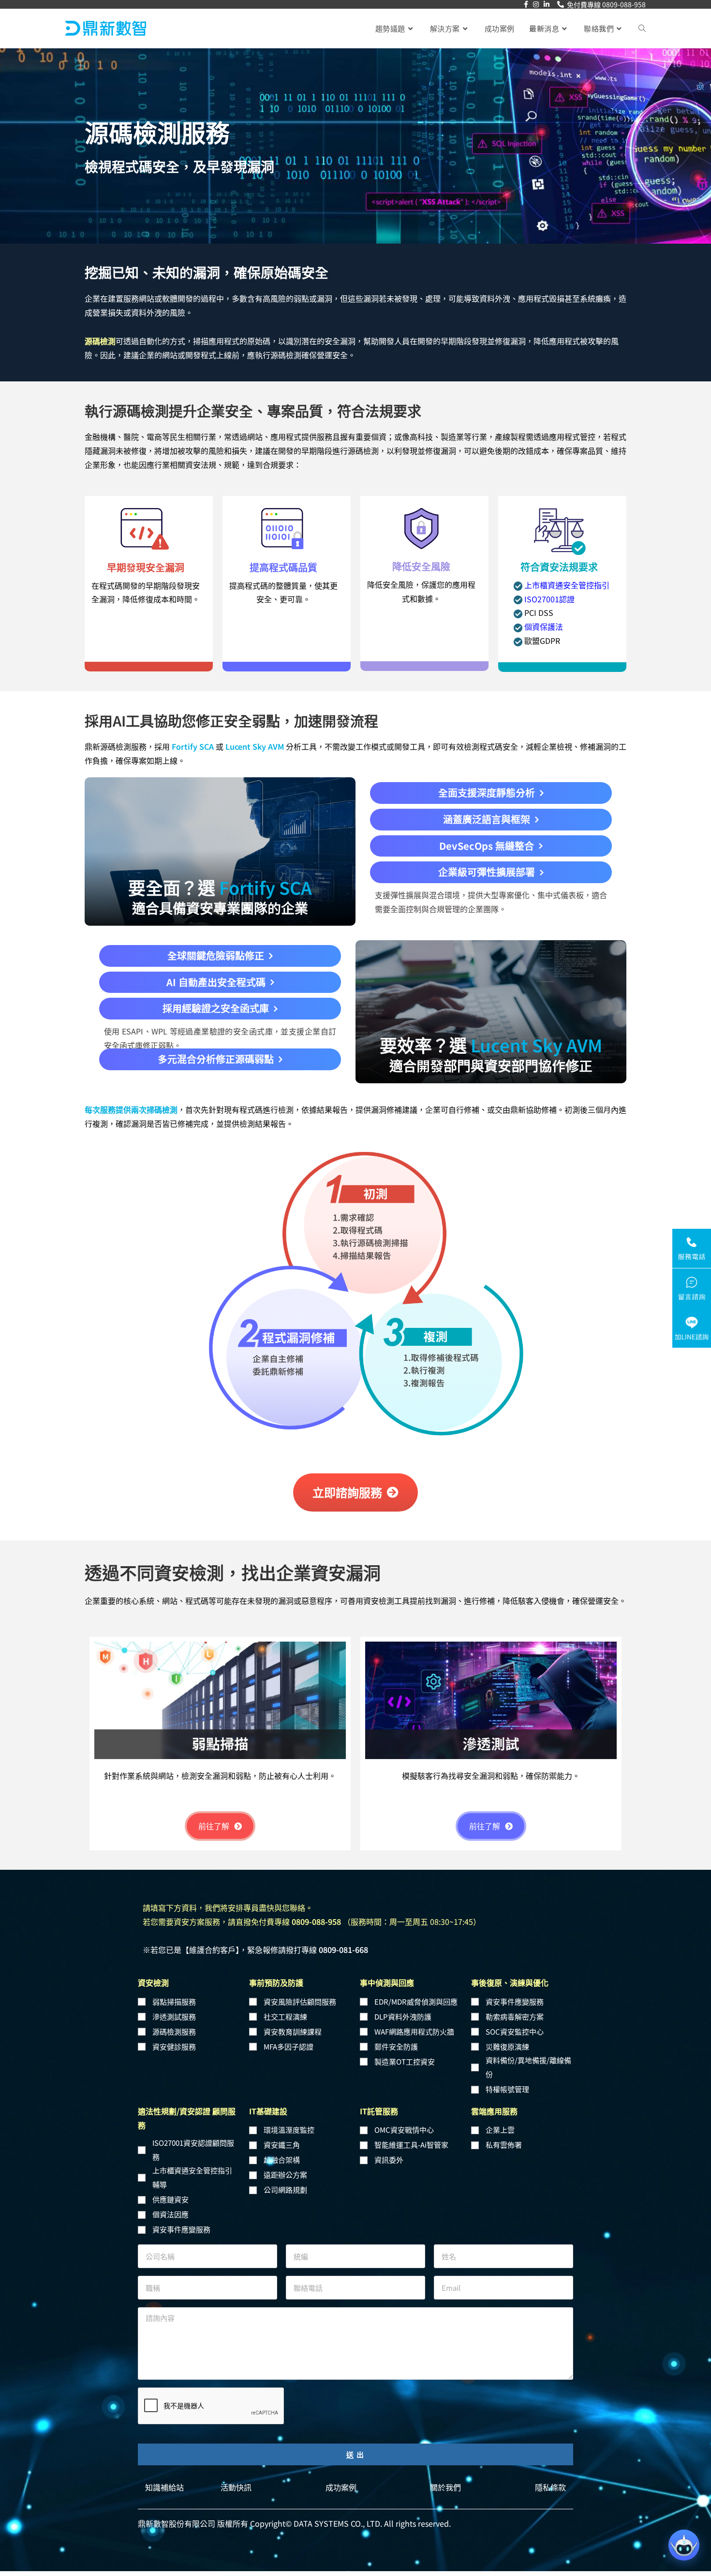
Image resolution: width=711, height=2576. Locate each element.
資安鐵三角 (282, 2150)
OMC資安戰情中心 (404, 2135)
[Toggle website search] (642, 29)
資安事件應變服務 (515, 2006)
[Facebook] (526, 4)
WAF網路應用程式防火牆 (414, 2036)
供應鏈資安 (170, 2205)
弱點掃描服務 (174, 2006)
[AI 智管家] (684, 2545)
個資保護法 (543, 626)
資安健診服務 (174, 2051)
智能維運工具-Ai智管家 (411, 2150)
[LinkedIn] (547, 4)
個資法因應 (170, 2219)
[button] (491, 795)
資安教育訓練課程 (293, 2036)
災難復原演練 (507, 2051)
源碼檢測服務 (174, 2036)
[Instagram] (536, 4)
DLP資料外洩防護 (403, 2021)
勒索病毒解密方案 (515, 2021)
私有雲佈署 (504, 2150)
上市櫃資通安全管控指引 (566, 585)
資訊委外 (389, 2165)
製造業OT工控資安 (405, 2066)
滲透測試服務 (174, 2021)
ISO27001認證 (548, 599)
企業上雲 (500, 2135)
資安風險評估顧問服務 (300, 2006)
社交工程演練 (285, 2021)
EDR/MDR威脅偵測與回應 (416, 2006)
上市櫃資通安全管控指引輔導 (192, 2183)
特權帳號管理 (507, 2094)
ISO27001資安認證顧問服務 (193, 2154)
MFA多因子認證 (289, 2051)
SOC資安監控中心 (515, 2036)
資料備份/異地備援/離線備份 (528, 2072)
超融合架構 (282, 2165)
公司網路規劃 (285, 2195)
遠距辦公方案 (285, 2180)
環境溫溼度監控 (289, 2135)
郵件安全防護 (396, 2051)
